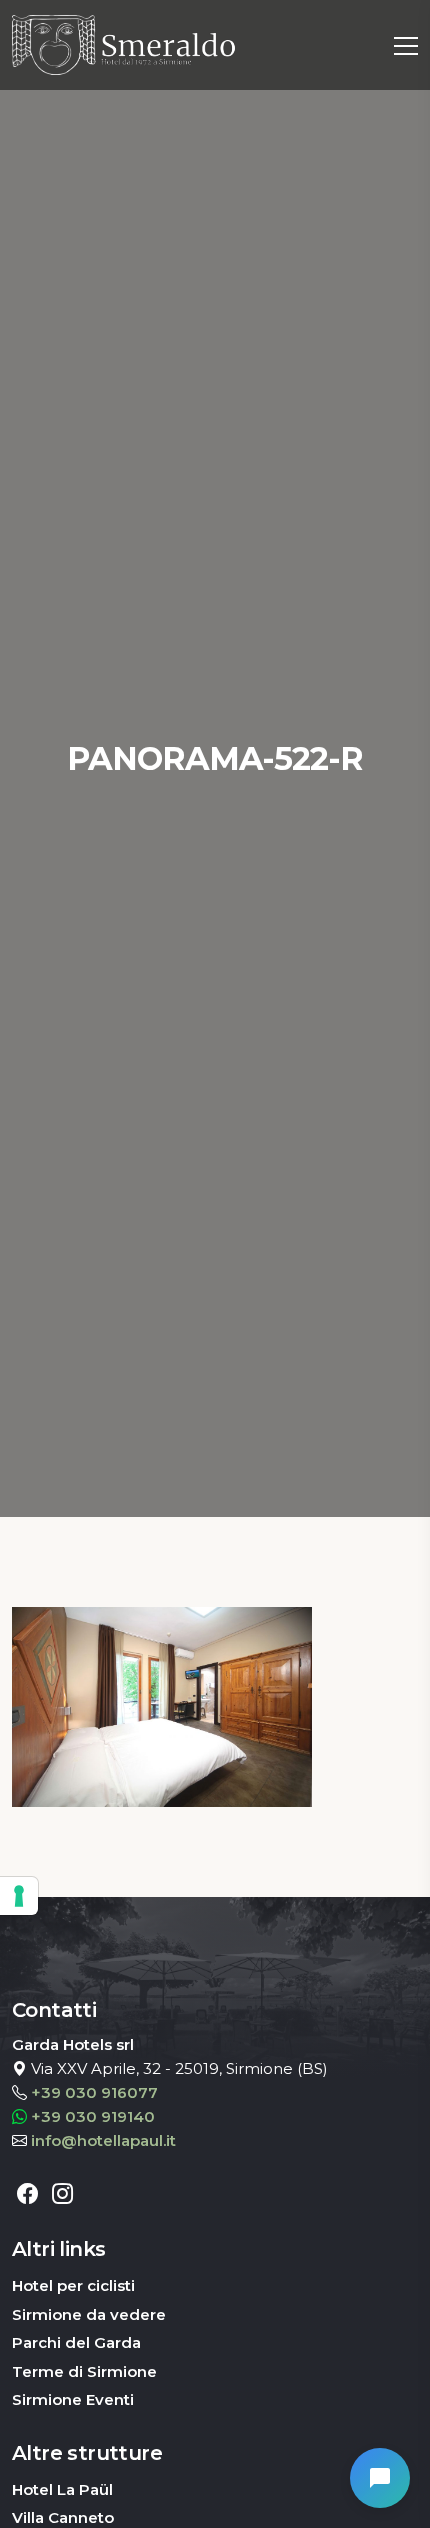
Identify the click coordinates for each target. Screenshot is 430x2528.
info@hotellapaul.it (103, 2140)
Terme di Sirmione (84, 2371)
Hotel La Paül (62, 2489)
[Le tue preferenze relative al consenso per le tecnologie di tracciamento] (19, 1896)
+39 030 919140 (93, 2116)
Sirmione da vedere (89, 2314)
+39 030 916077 (94, 2092)
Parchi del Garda (76, 2342)
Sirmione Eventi (73, 2399)
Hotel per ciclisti (73, 2285)
